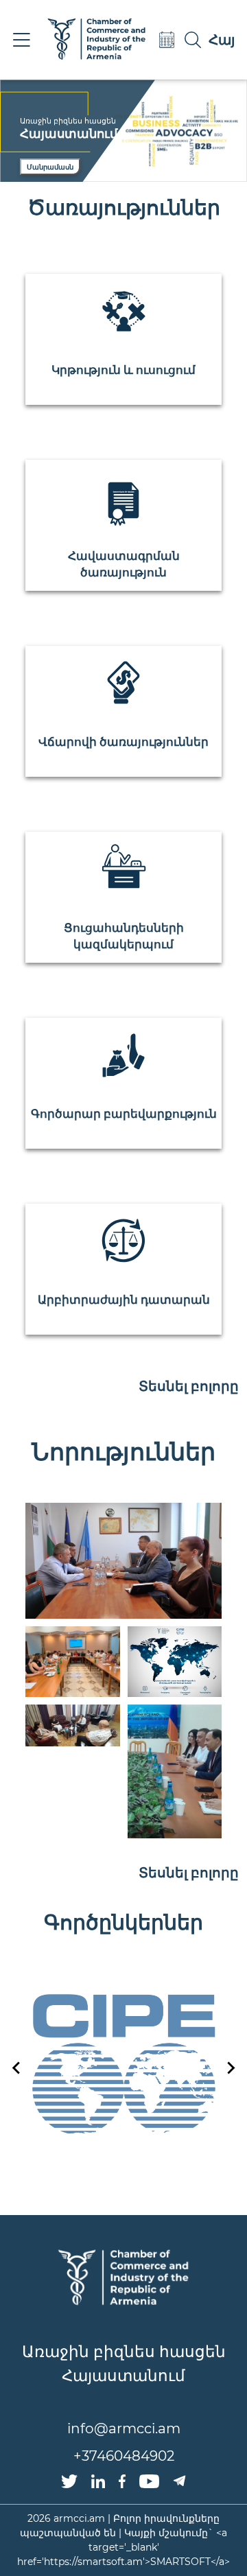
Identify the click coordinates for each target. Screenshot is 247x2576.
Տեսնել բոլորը (189, 1386)
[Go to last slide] (17, 2068)
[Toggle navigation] (21, 40)
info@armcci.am (124, 2428)
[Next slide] (230, 2068)
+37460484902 (124, 2456)
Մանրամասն (50, 167)
